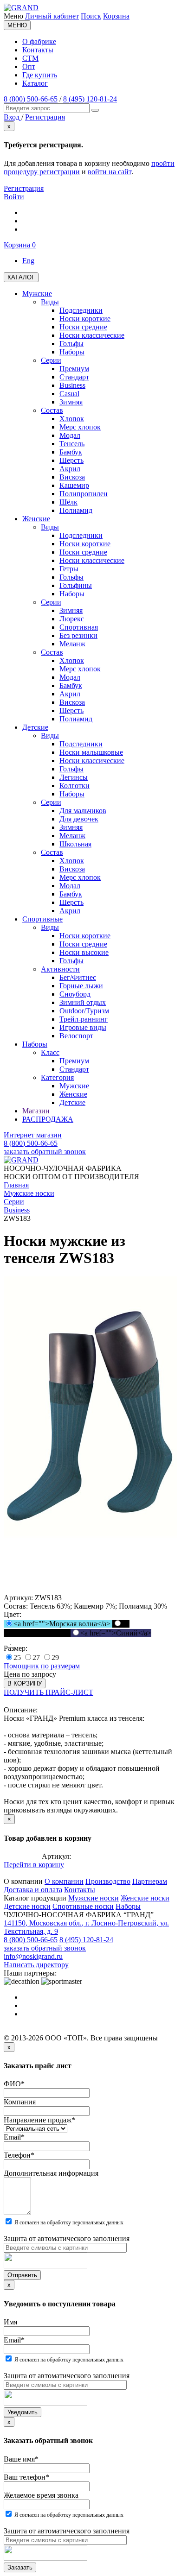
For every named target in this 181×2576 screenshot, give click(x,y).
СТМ (30, 58)
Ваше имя (21, 2459)
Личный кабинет (52, 16)
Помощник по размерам (42, 1666)
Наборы (128, 1906)
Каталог (35, 83)
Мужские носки (94, 1898)
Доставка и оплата (33, 1890)
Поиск (91, 16)
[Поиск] (95, 110)
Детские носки (27, 1906)
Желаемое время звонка (41, 2495)
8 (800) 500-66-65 (31, 99)
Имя (10, 2322)
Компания (20, 2102)
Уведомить (23, 2412)
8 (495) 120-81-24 (90, 99)
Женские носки (145, 1898)
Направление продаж (39, 2120)
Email (14, 2137)
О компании (64, 1881)
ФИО (14, 2084)
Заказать (20, 2567)
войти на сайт (110, 172)
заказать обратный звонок (45, 1152)
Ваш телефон (26, 2477)
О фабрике (39, 41)
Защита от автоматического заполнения (67, 2238)
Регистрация (24, 188)
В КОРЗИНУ (25, 1683)
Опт (29, 66)
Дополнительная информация (51, 2173)
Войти (14, 197)
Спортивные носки (83, 1906)
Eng (28, 261)
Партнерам (150, 1881)
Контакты (38, 50)
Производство (108, 1881)
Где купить (40, 75)
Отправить (22, 2275)
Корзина (116, 16)
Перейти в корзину (34, 1865)
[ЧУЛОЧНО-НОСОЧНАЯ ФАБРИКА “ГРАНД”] (21, 8)
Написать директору (36, 1965)
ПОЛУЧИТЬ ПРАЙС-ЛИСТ (48, 1692)
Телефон (19, 2155)
